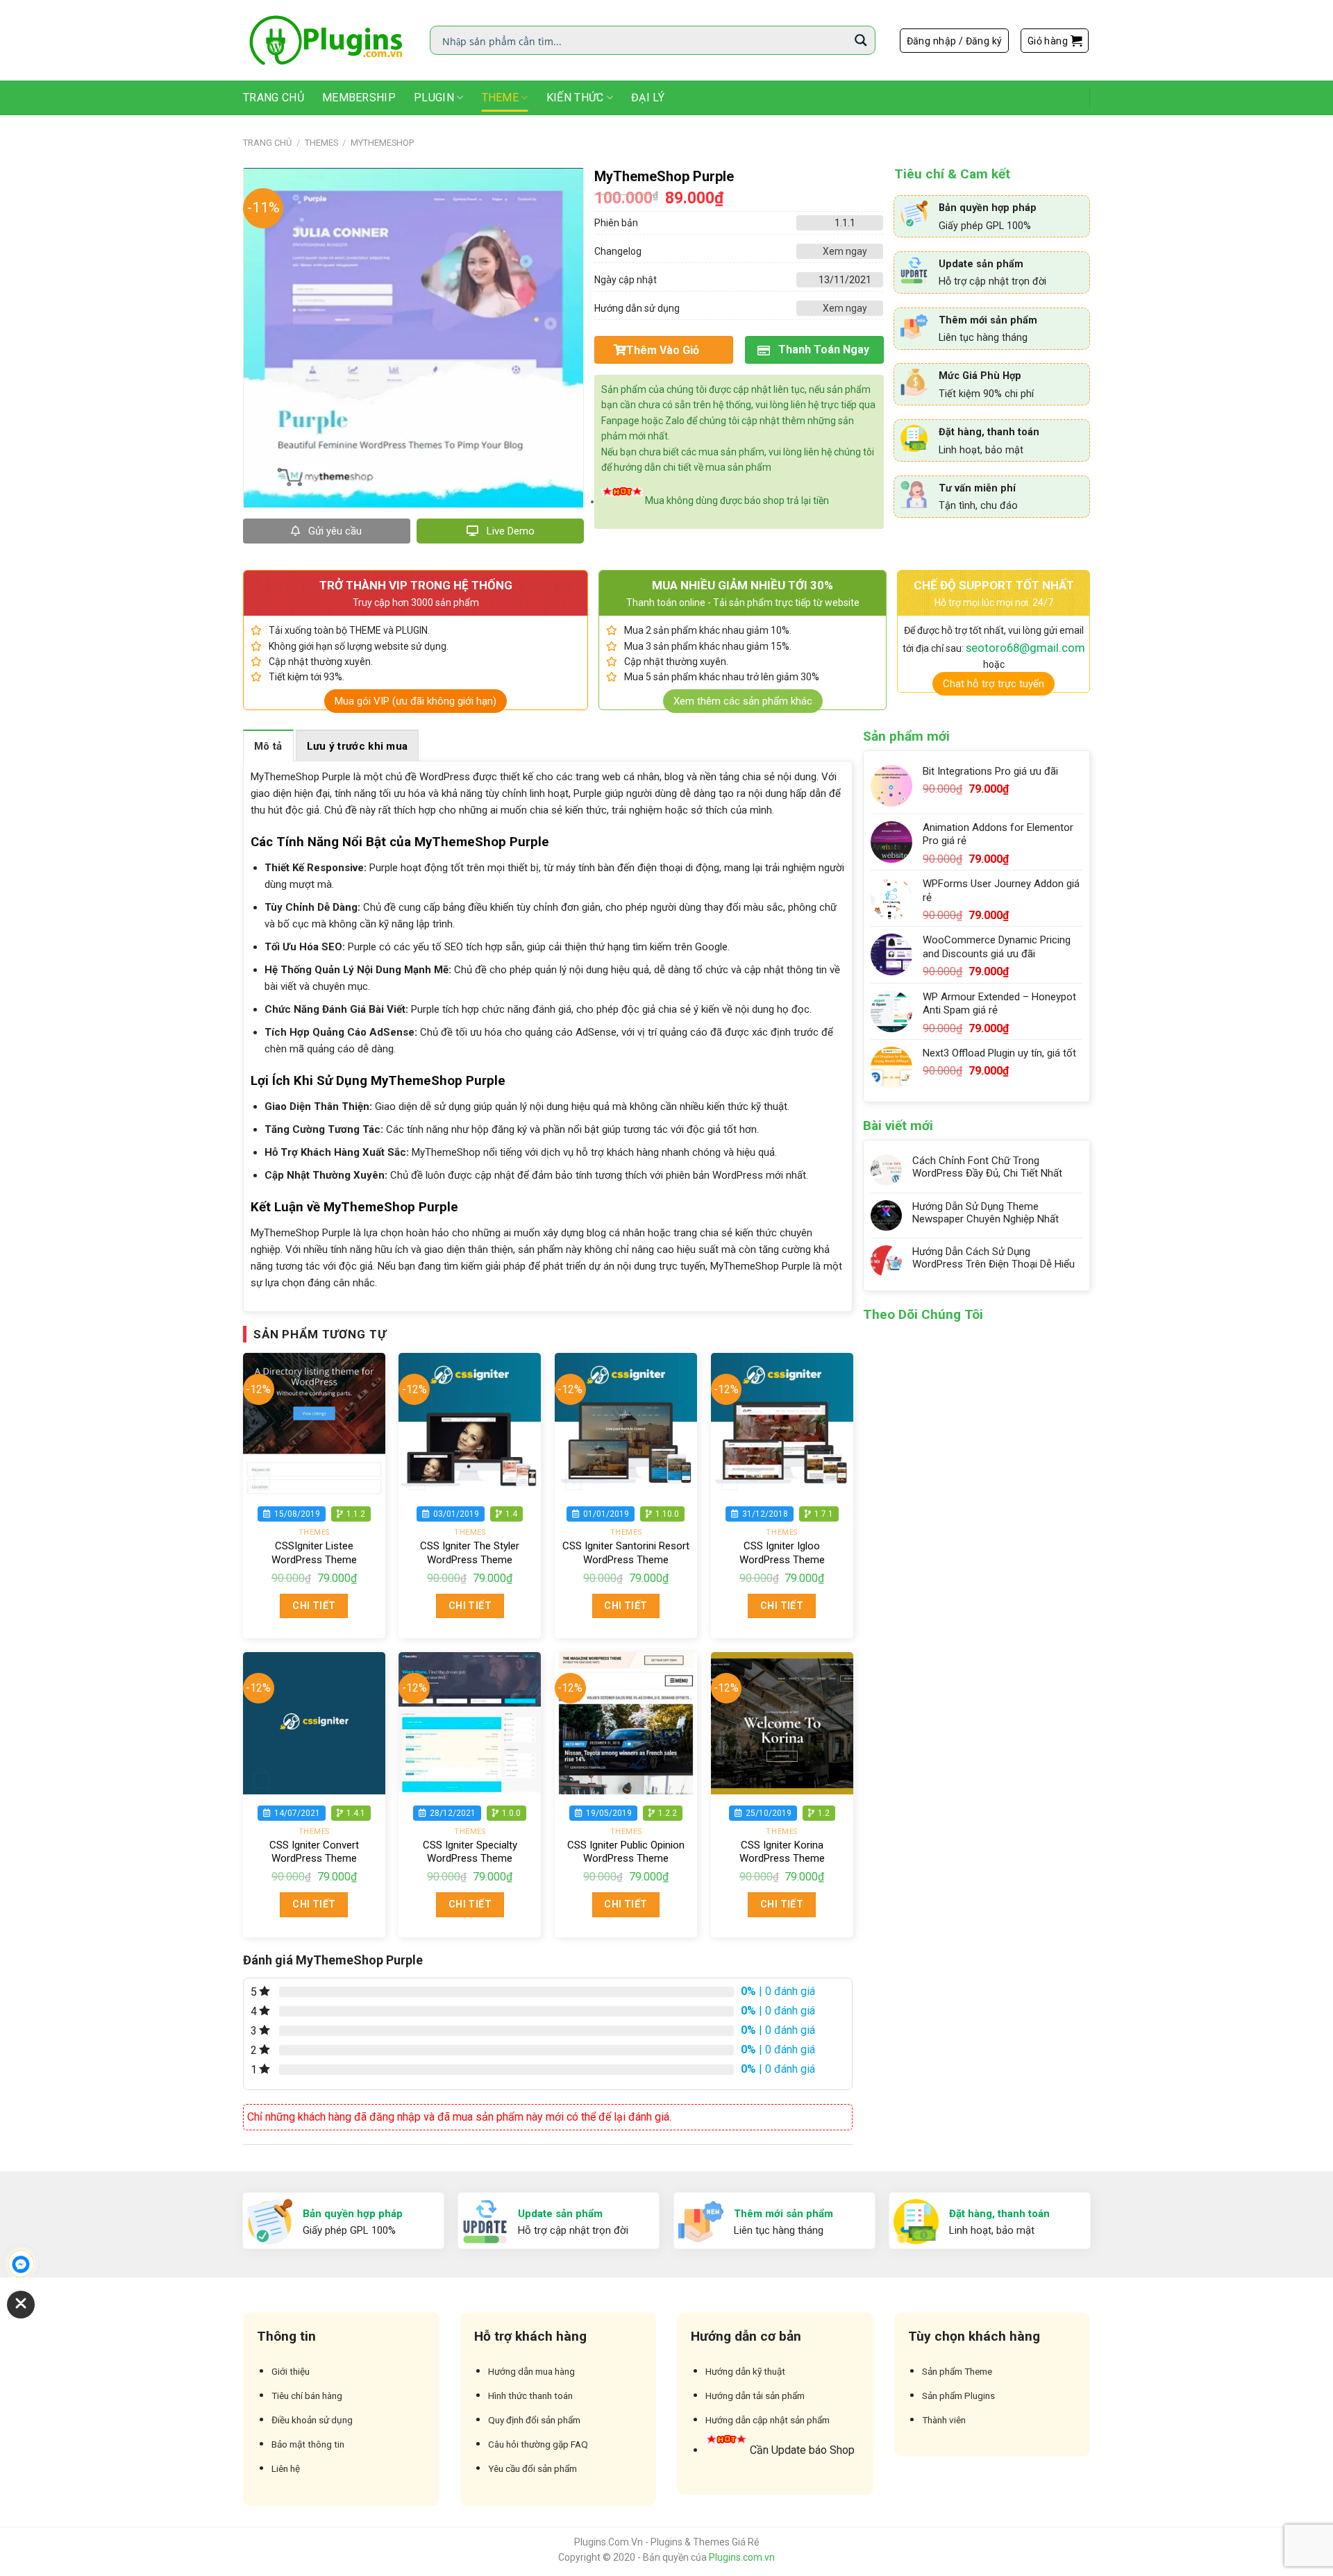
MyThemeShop (382, 143)
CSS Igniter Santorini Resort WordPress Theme (626, 1553)
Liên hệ (286, 2468)
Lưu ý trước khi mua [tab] (358, 746)
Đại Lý (648, 98)
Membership (359, 98)
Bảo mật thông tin (308, 2444)
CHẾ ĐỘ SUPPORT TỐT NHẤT (994, 585)
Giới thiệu (291, 2371)
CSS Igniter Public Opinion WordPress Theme (626, 1852)
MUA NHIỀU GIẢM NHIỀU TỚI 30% (743, 585)
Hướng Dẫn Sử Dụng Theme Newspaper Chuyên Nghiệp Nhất (986, 1213)
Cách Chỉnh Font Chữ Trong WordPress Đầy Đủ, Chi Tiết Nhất (987, 1167)
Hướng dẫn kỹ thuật (745, 2371)
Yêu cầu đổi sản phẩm (533, 2468)
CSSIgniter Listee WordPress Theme (314, 1553)
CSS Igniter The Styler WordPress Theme (470, 1553)
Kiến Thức (575, 98)
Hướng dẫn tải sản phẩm (755, 2396)
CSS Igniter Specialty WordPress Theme (470, 1852)
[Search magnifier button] (861, 40)
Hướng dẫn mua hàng (531, 2371)
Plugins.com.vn (742, 2557)
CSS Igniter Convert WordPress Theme (314, 1852)
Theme (501, 98)
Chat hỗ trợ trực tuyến (994, 684)
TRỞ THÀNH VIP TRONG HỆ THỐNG (416, 585)
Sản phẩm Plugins (958, 2396)
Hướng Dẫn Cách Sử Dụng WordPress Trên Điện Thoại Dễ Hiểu (994, 1258)
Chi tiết (314, 1606)
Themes (321, 143)
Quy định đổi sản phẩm (534, 2420)
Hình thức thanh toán (530, 2396)
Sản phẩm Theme (957, 2371)
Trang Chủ (274, 98)
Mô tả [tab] (268, 746)
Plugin (434, 98)
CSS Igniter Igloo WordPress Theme (782, 1553)
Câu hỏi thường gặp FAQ (538, 2444)
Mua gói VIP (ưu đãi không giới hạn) (416, 701)
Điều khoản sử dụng (312, 2420)
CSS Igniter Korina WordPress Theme (782, 1852)
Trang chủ (267, 143)
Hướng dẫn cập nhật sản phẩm (768, 2420)
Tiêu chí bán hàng (307, 2396)
